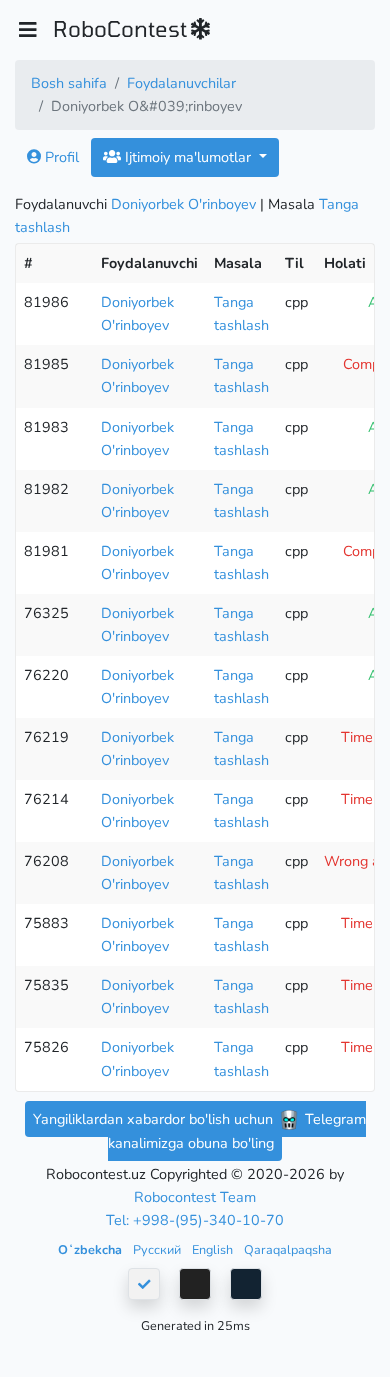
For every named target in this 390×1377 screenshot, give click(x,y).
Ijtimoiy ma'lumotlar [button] (188, 157)
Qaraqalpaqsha (288, 1249)
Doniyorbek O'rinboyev (183, 204)
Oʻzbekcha (91, 1249)
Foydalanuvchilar (181, 83)
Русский (158, 1249)
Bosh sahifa (69, 83)
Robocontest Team (195, 1197)
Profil (60, 157)
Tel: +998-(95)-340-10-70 (195, 1220)
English (214, 1249)
